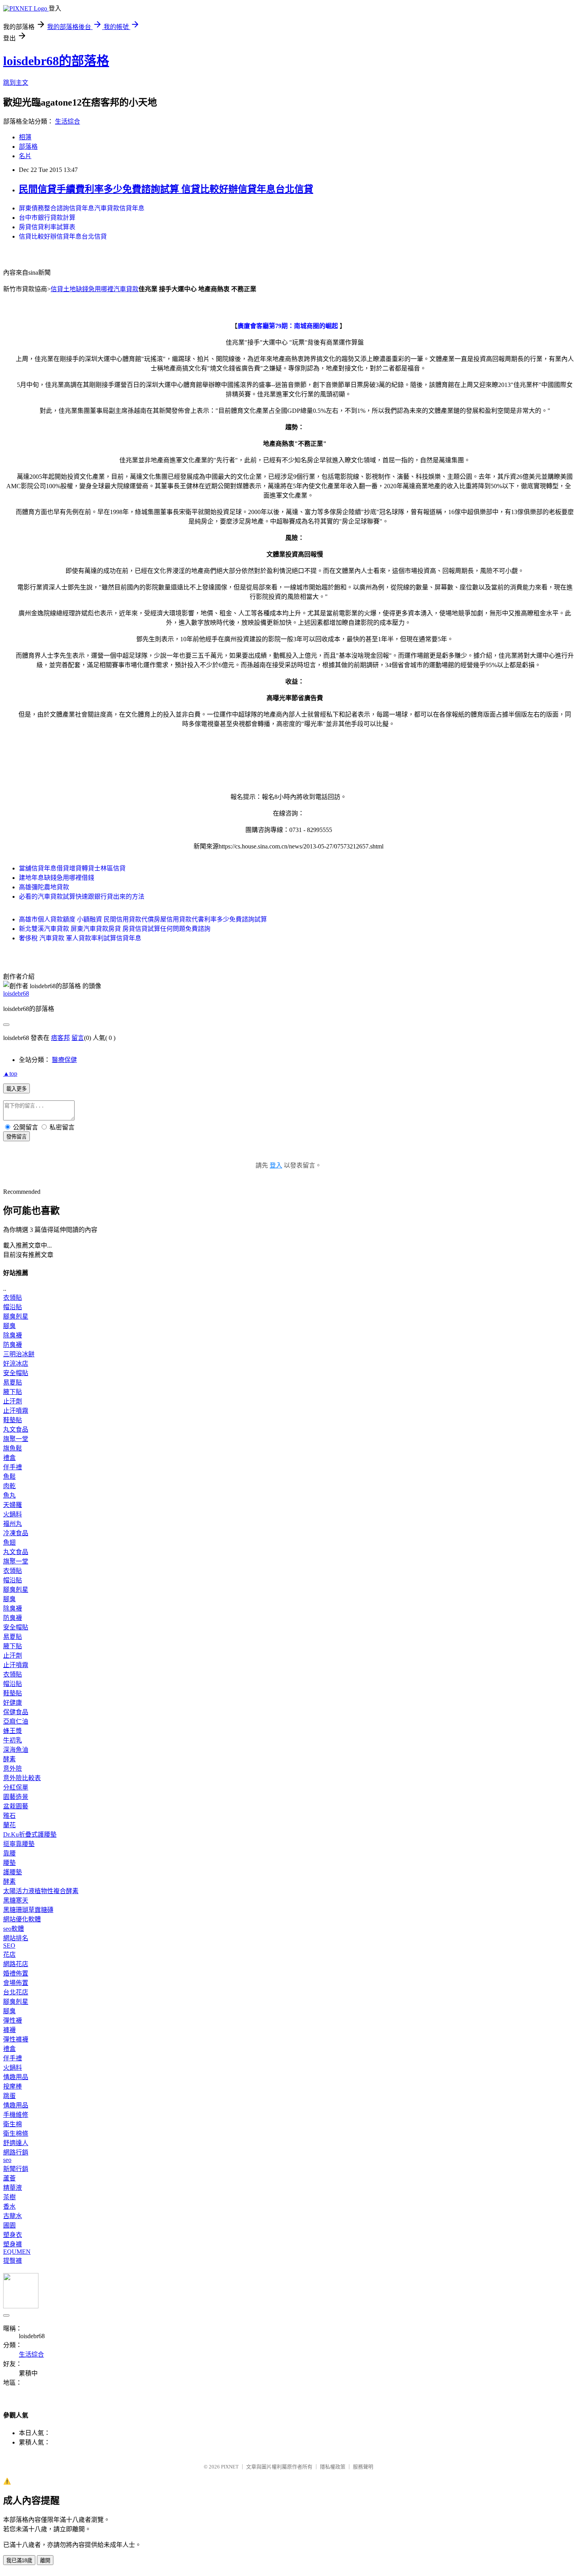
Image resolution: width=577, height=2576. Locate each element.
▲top (10, 1074)
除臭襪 (13, 1335)
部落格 (28, 147)
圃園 (9, 2225)
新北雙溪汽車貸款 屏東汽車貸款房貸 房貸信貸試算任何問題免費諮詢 (115, 929)
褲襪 (9, 2030)
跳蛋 (9, 2096)
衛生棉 (13, 2124)
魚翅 (9, 1542)
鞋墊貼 (13, 1420)
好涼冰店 (16, 1364)
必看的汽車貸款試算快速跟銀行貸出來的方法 (82, 897)
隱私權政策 (333, 2467)
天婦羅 (13, 1505)
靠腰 (9, 1853)
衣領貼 (13, 1298)
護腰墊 (13, 1872)
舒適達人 (16, 2143)
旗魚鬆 (13, 1448)
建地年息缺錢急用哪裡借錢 (57, 878)
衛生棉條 (16, 2134)
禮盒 (9, 1458)
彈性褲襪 (16, 2039)
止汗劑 (13, 1401)
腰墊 (9, 1863)
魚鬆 (9, 1477)
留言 (78, 1038)
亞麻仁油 (16, 1721)
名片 (25, 156)
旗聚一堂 (16, 1439)
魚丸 (9, 1495)
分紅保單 (16, 1787)
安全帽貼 (16, 1373)
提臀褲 (13, 2261)
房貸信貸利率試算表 (47, 227)
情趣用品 (16, 2077)
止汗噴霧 (16, 1411)
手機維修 (16, 2115)
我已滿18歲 (19, 2560)
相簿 (25, 137)
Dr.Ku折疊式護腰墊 (30, 1834)
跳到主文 (16, 83)
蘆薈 (9, 2178)
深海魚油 (16, 1750)
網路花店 (16, 1964)
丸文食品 (16, 1429)
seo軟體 (14, 1929)
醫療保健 (64, 1060)
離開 (45, 2560)
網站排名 (16, 1938)
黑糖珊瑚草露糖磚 (28, 1910)
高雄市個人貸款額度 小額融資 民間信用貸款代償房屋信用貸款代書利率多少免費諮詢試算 (143, 919)
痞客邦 (60, 1038)
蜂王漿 (13, 1731)
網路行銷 (16, 2152)
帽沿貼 (13, 1307)
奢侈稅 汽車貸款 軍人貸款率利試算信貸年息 (80, 938)
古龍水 (13, 2216)
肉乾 (9, 1486)
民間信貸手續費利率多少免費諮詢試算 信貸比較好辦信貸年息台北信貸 (166, 189)
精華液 (13, 2188)
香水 (9, 2207)
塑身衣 (13, 2235)
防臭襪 (13, 1345)
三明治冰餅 (19, 1354)
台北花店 (16, 1992)
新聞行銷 (16, 2169)
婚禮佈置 (16, 1973)
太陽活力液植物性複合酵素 (41, 1891)
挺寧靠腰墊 (19, 1844)
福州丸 (13, 1524)
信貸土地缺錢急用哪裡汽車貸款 (95, 289)
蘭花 (9, 1825)
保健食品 (16, 1712)
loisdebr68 (16, 993)
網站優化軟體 (22, 1919)
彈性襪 (13, 2020)
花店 (9, 1955)
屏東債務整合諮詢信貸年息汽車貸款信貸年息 (82, 208)
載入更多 (16, 1089)
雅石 (9, 1816)
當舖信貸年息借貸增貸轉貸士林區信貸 (72, 868)
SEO (9, 1946)
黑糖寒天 (16, 1900)
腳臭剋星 (16, 1316)
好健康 (13, 1703)
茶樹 (9, 2197)
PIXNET (230, 2467)
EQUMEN (17, 2252)
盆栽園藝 (16, 1806)
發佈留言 (16, 1137)
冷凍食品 (16, 1533)
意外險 (13, 1769)
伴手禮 (13, 1467)
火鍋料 (13, 1514)
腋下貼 (13, 1392)
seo (7, 2160)
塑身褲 (13, 2244)
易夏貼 (13, 1382)
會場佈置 (16, 1983)
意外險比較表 (22, 1778)
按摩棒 (13, 2086)
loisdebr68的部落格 (56, 61)
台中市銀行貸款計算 (47, 218)
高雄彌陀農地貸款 (44, 887)
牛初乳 (13, 1740)
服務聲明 (363, 2467)
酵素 (9, 1759)
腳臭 (9, 1326)
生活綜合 (68, 121)
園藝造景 (16, 1797)
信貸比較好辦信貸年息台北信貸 (63, 236)
